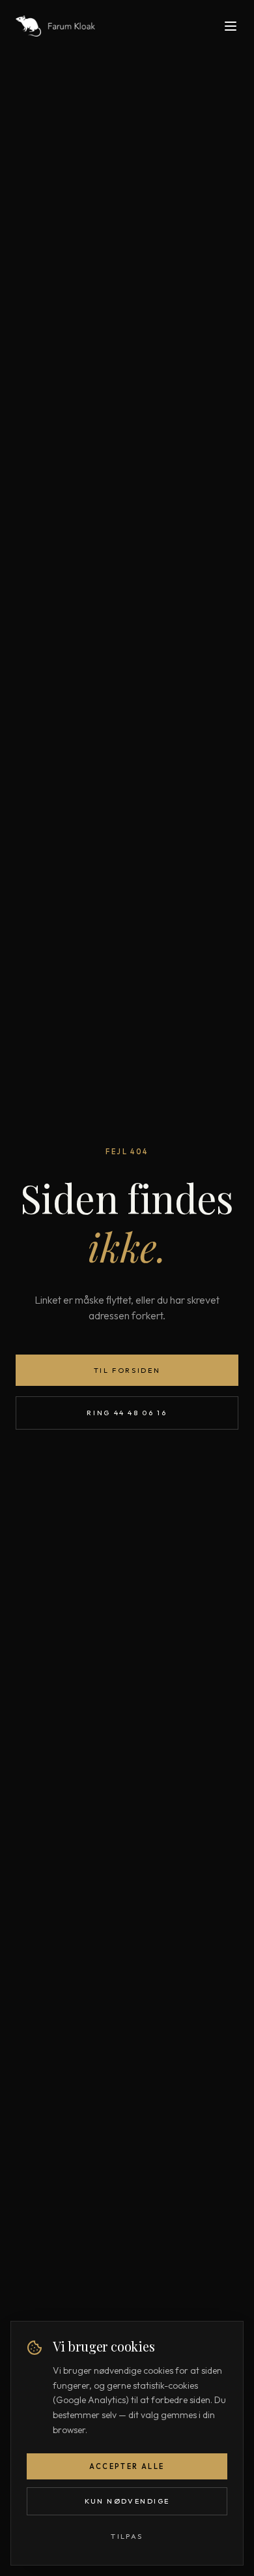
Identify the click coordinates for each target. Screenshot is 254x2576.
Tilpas (127, 2536)
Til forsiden (127, 1370)
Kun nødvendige (127, 2501)
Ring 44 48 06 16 (127, 1413)
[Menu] (231, 26)
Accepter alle (127, 2466)
